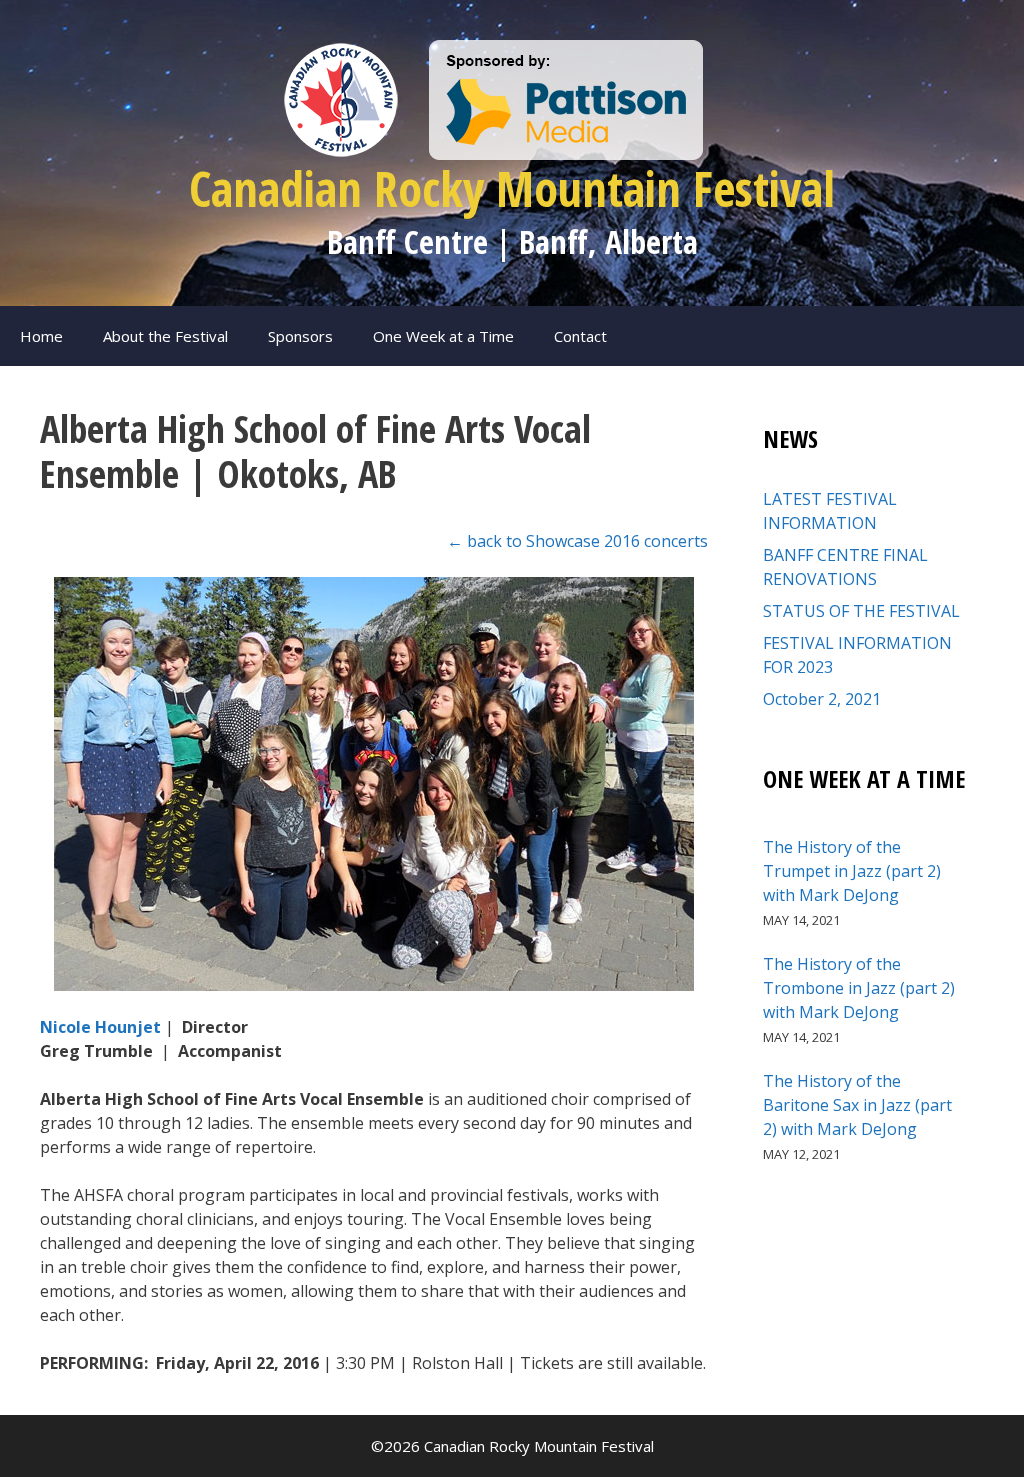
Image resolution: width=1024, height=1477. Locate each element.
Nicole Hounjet (102, 1027)
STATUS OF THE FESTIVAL (861, 611)
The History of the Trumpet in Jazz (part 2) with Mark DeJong (852, 871)
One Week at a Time (443, 336)
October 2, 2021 (822, 699)
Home (41, 336)
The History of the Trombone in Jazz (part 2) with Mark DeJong (859, 988)
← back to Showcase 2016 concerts (577, 541)
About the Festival (165, 336)
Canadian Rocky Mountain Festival (512, 188)
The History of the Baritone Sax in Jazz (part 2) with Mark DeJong (857, 1105)
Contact (580, 336)
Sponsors (300, 336)
